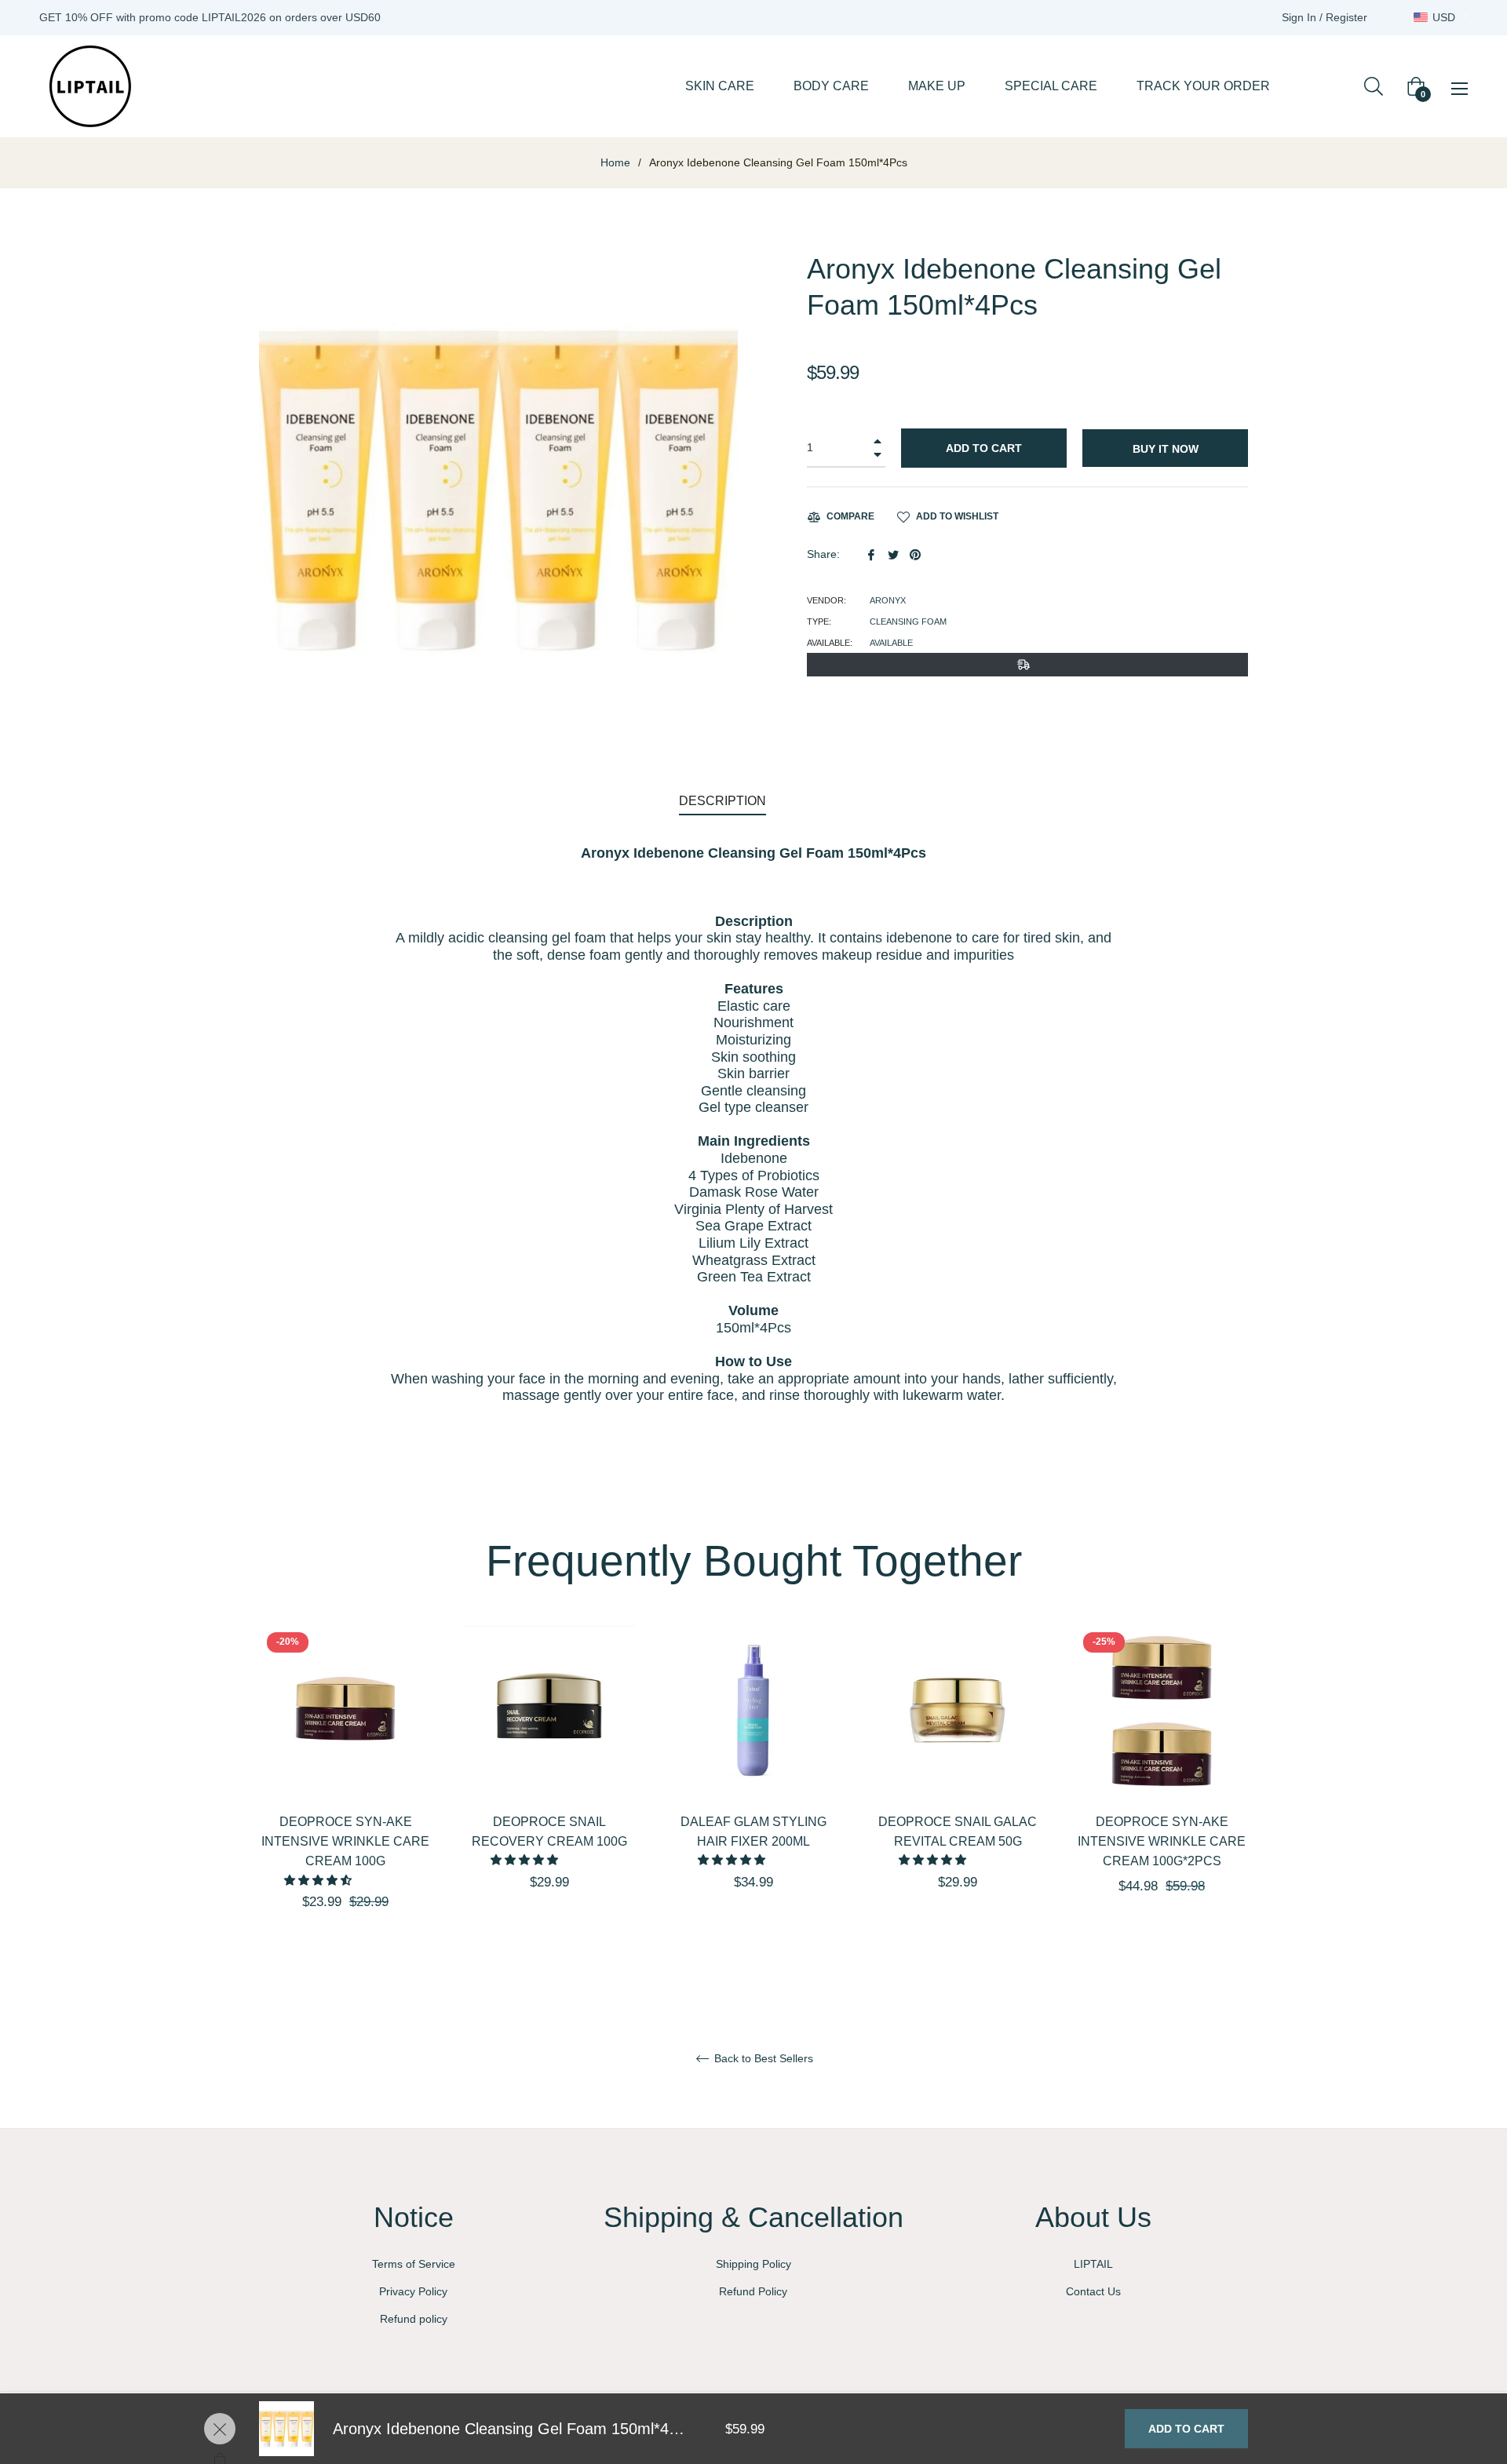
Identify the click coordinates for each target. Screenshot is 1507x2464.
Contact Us (1093, 2291)
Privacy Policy (413, 2291)
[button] (319, 1880)
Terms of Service (414, 2264)
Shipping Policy (753, 2264)
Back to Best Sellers (762, 2058)
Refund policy (414, 2319)
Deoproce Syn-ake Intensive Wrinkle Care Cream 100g (345, 1841)
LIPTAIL (1093, 2264)
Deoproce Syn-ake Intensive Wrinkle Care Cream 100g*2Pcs (1162, 1841)
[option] (345, 1795)
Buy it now (1166, 449)
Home (615, 162)
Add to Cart (1186, 2429)
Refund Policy (753, 2291)
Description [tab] (722, 801)
